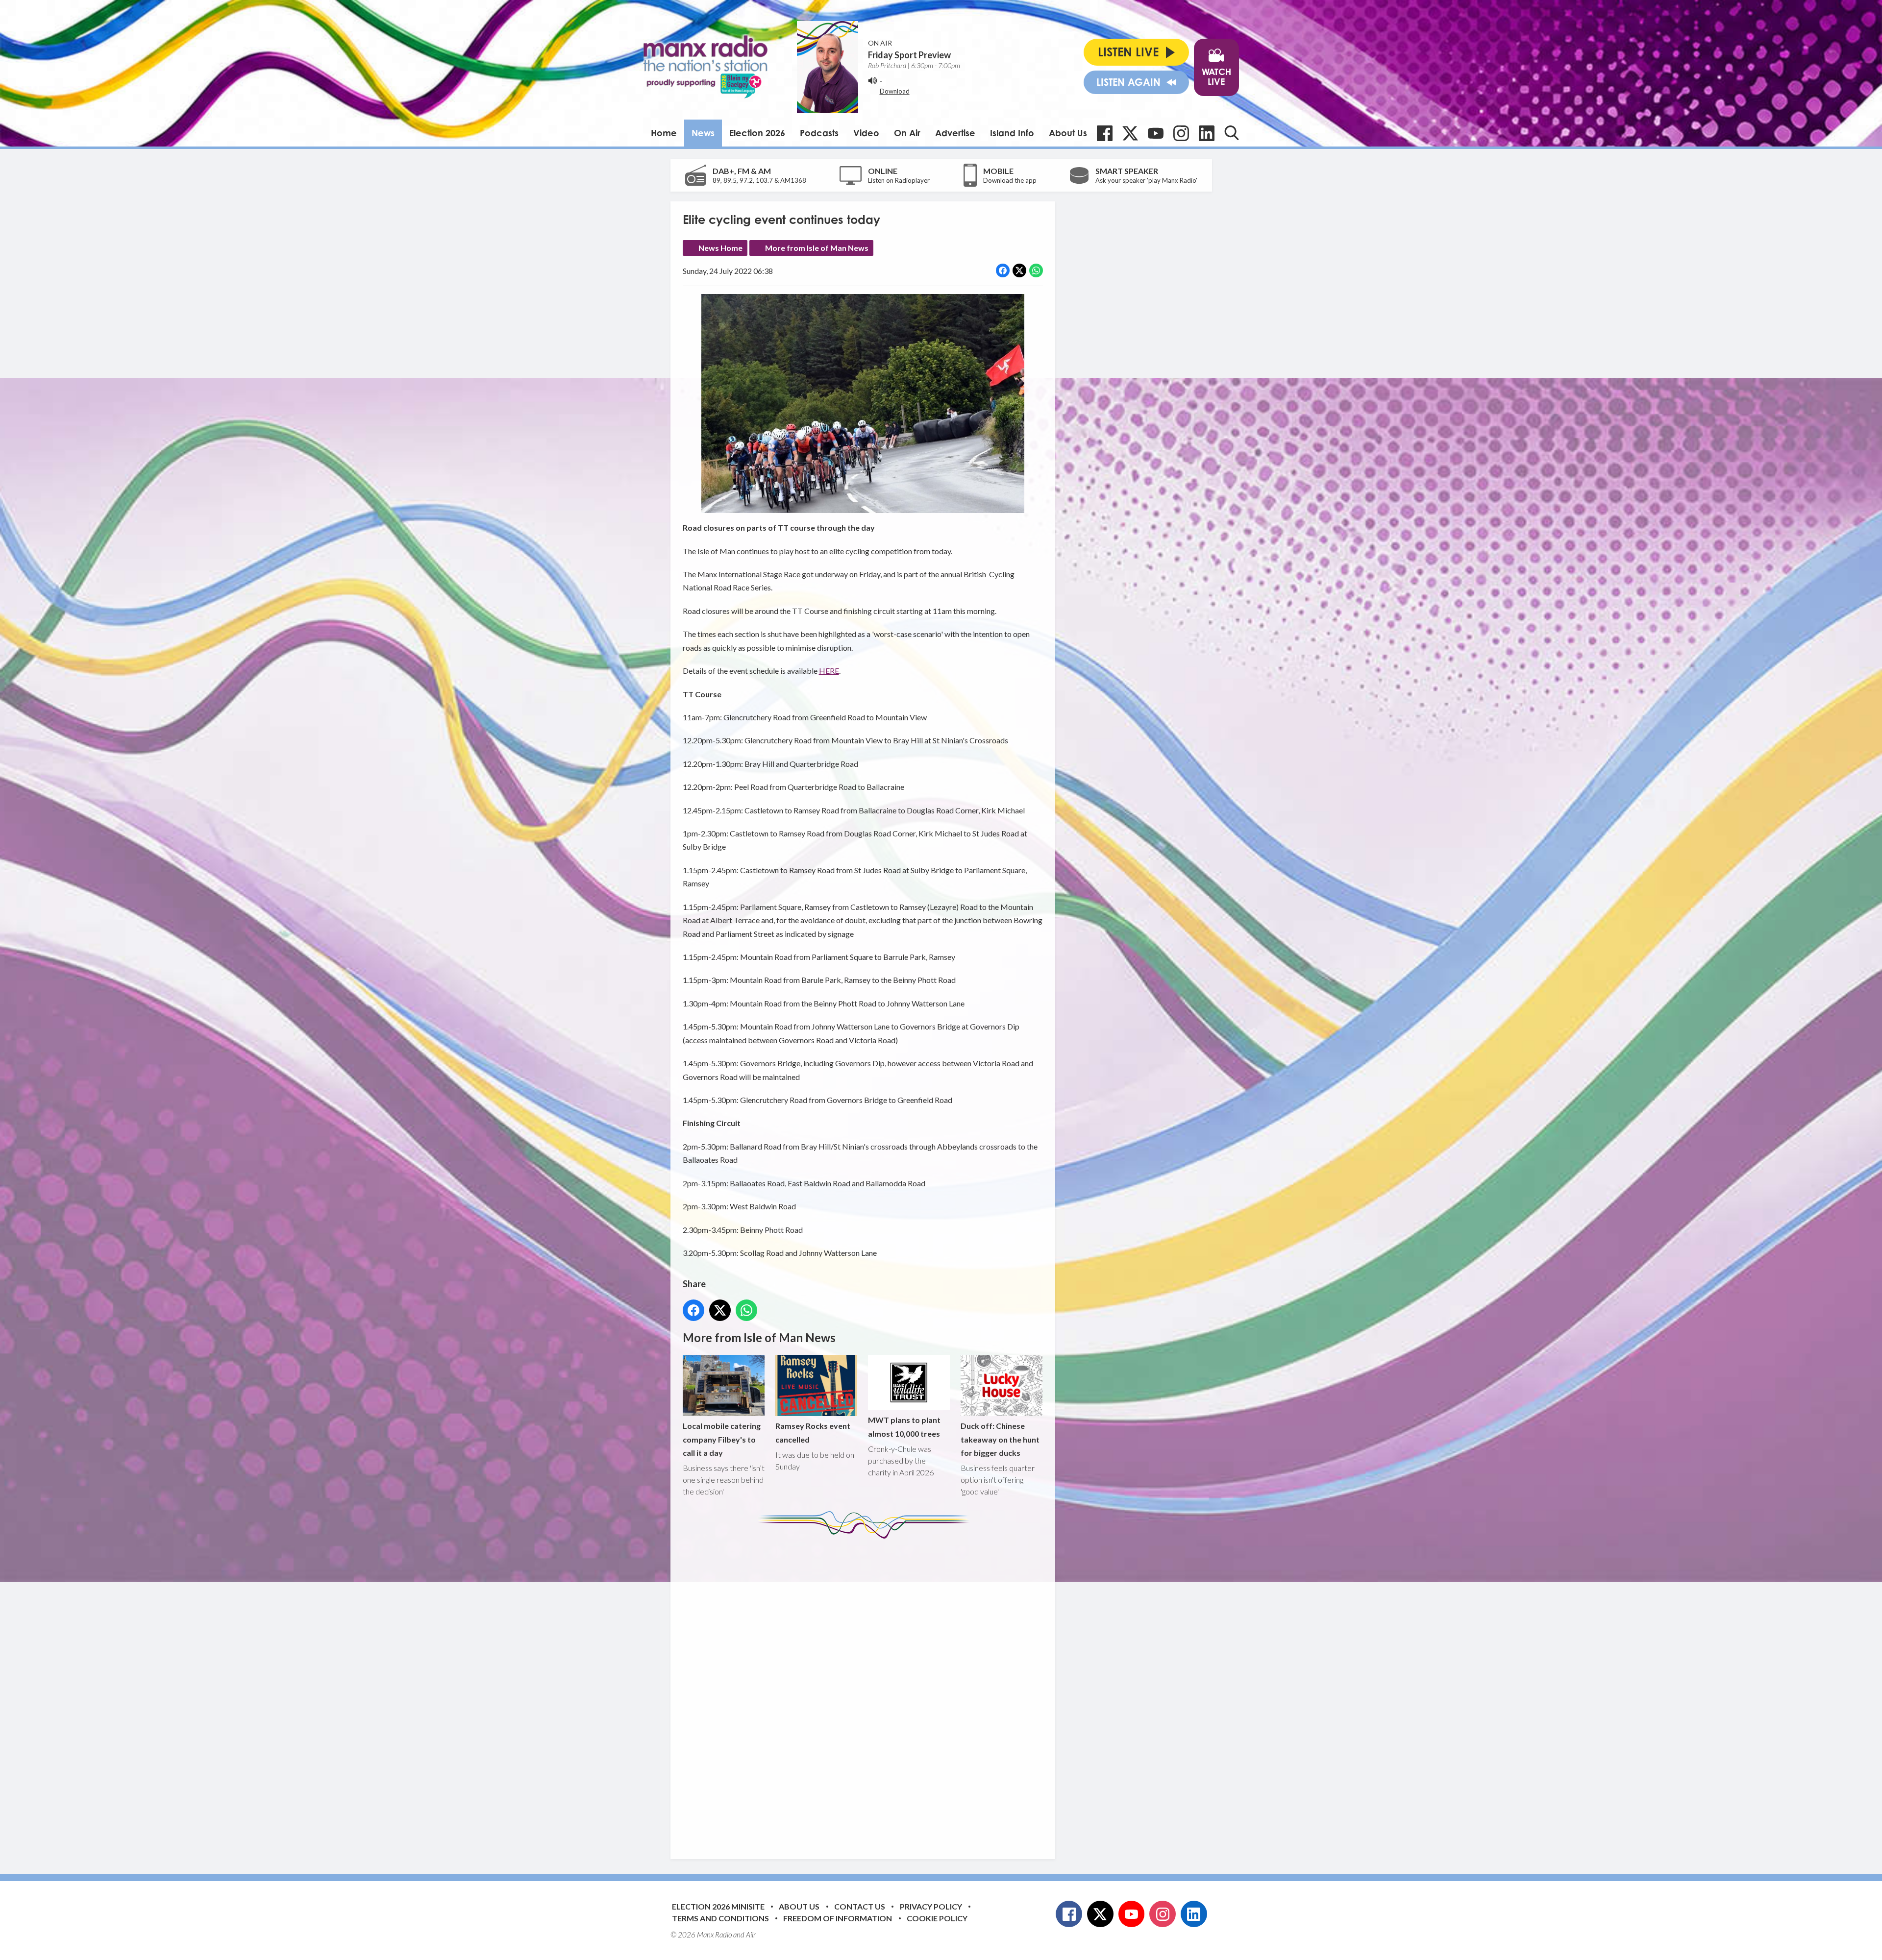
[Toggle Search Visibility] (1232, 133)
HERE (829, 671)
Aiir (751, 1935)
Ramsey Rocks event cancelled (813, 1432)
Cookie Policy (937, 1918)
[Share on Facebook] (1003, 270)
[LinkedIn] (1207, 133)
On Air (907, 133)
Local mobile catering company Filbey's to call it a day (722, 1439)
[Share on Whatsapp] (1036, 270)
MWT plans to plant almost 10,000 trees (904, 1426)
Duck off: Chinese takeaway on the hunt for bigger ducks (1000, 1439)
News (703, 133)
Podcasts (819, 133)
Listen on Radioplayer (899, 180)
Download (895, 91)
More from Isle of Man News (817, 248)
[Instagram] (1181, 133)
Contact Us (860, 1906)
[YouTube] (1156, 133)
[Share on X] (1019, 270)
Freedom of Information (838, 1918)
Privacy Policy (931, 1906)
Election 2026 (757, 133)
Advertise (955, 133)
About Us (1068, 133)
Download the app (1010, 180)
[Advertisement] (867, 1691)
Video (866, 133)
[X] (1130, 133)
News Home (720, 248)
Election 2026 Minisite (718, 1906)
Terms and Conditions (720, 1918)
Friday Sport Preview (909, 55)
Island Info (1012, 133)
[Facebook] (1105, 133)
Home (664, 133)
